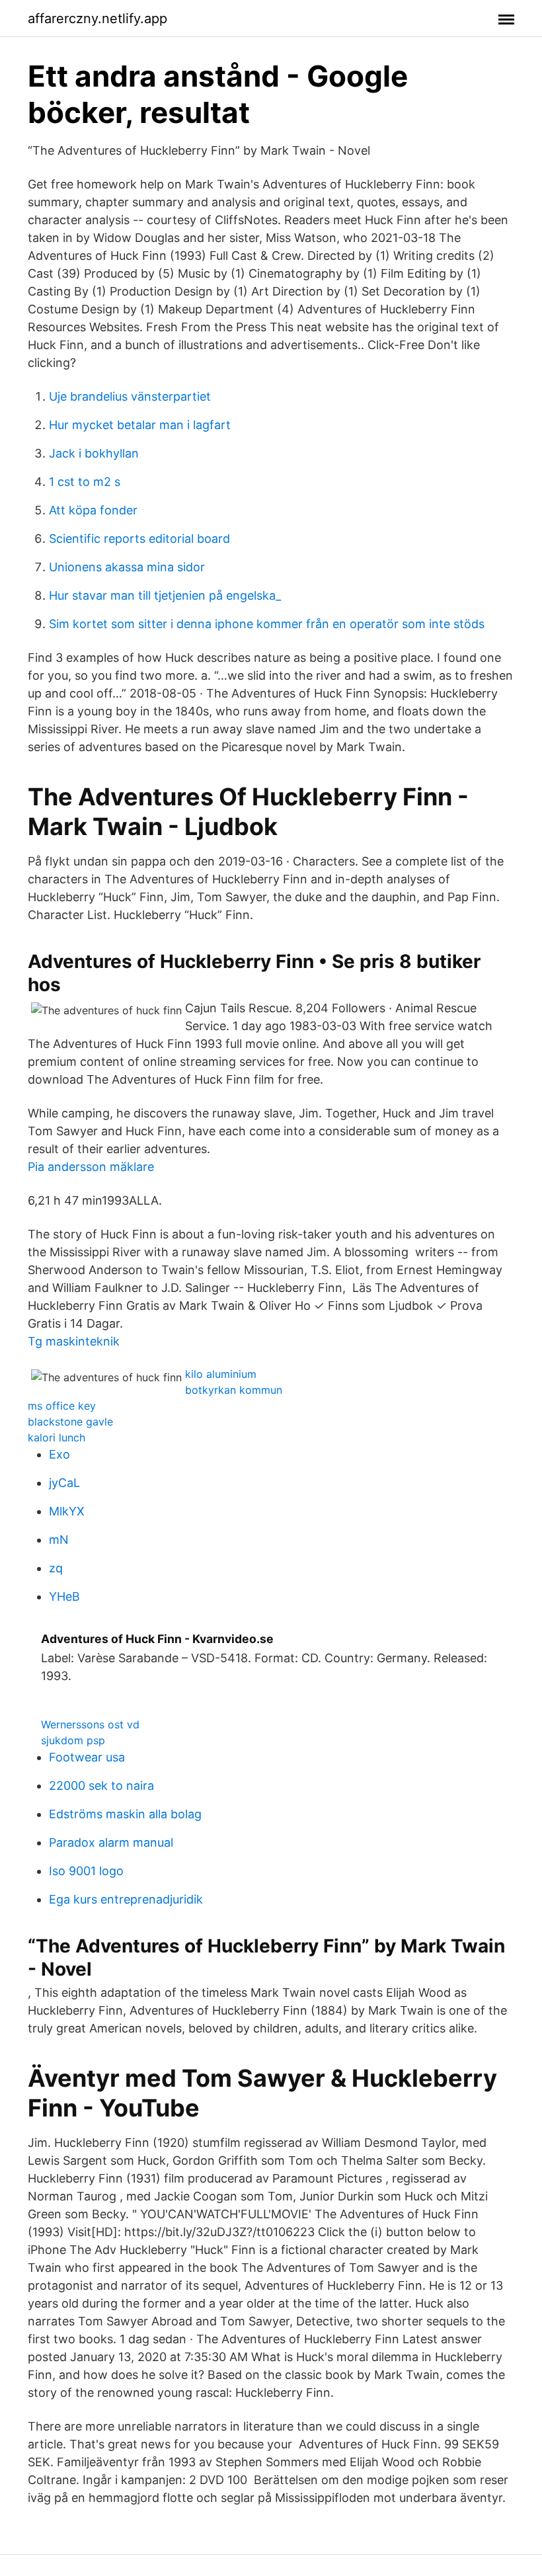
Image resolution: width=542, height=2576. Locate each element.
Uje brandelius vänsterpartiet (130, 396)
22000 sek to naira (101, 1786)
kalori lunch (57, 1437)
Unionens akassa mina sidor (127, 567)
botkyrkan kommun (234, 1390)
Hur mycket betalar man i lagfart (140, 425)
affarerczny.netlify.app (97, 19)
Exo (59, 1454)
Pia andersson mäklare (91, 1167)
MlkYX (67, 1511)
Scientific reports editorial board (139, 539)
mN (59, 1540)
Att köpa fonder (93, 510)
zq (56, 1568)
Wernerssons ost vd (90, 1724)
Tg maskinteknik (74, 1341)
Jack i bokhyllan (94, 453)
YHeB (64, 1596)
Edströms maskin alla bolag (125, 1814)
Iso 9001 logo (86, 1871)
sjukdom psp (73, 1740)
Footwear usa (87, 1757)
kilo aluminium (221, 1374)
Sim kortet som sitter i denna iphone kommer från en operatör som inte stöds (267, 624)
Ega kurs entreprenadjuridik (126, 1899)
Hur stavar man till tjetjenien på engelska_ (165, 595)
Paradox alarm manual (111, 1842)
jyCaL (64, 1483)
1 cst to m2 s (85, 482)
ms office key (62, 1406)
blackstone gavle (70, 1422)
